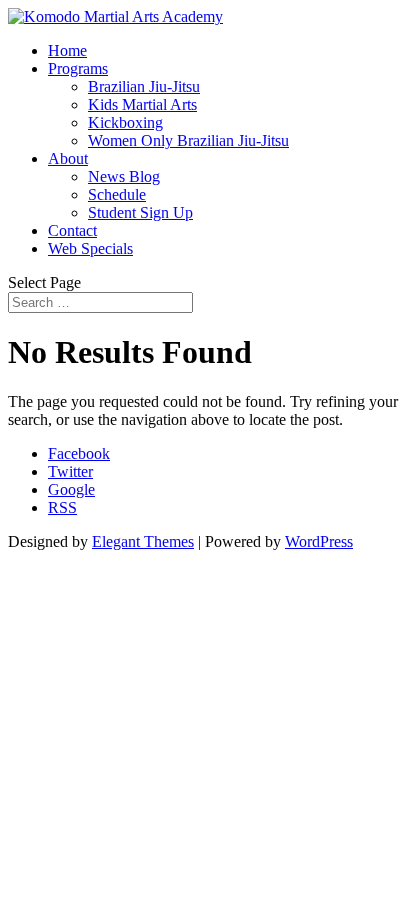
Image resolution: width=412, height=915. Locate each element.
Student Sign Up (140, 212)
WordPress (319, 541)
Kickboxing (125, 122)
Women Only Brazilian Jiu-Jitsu (188, 140)
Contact (72, 230)
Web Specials (90, 248)
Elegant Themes (143, 541)
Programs (78, 68)
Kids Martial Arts (142, 104)
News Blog (124, 176)
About (68, 158)
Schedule (117, 194)
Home (67, 50)
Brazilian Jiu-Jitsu (144, 86)
